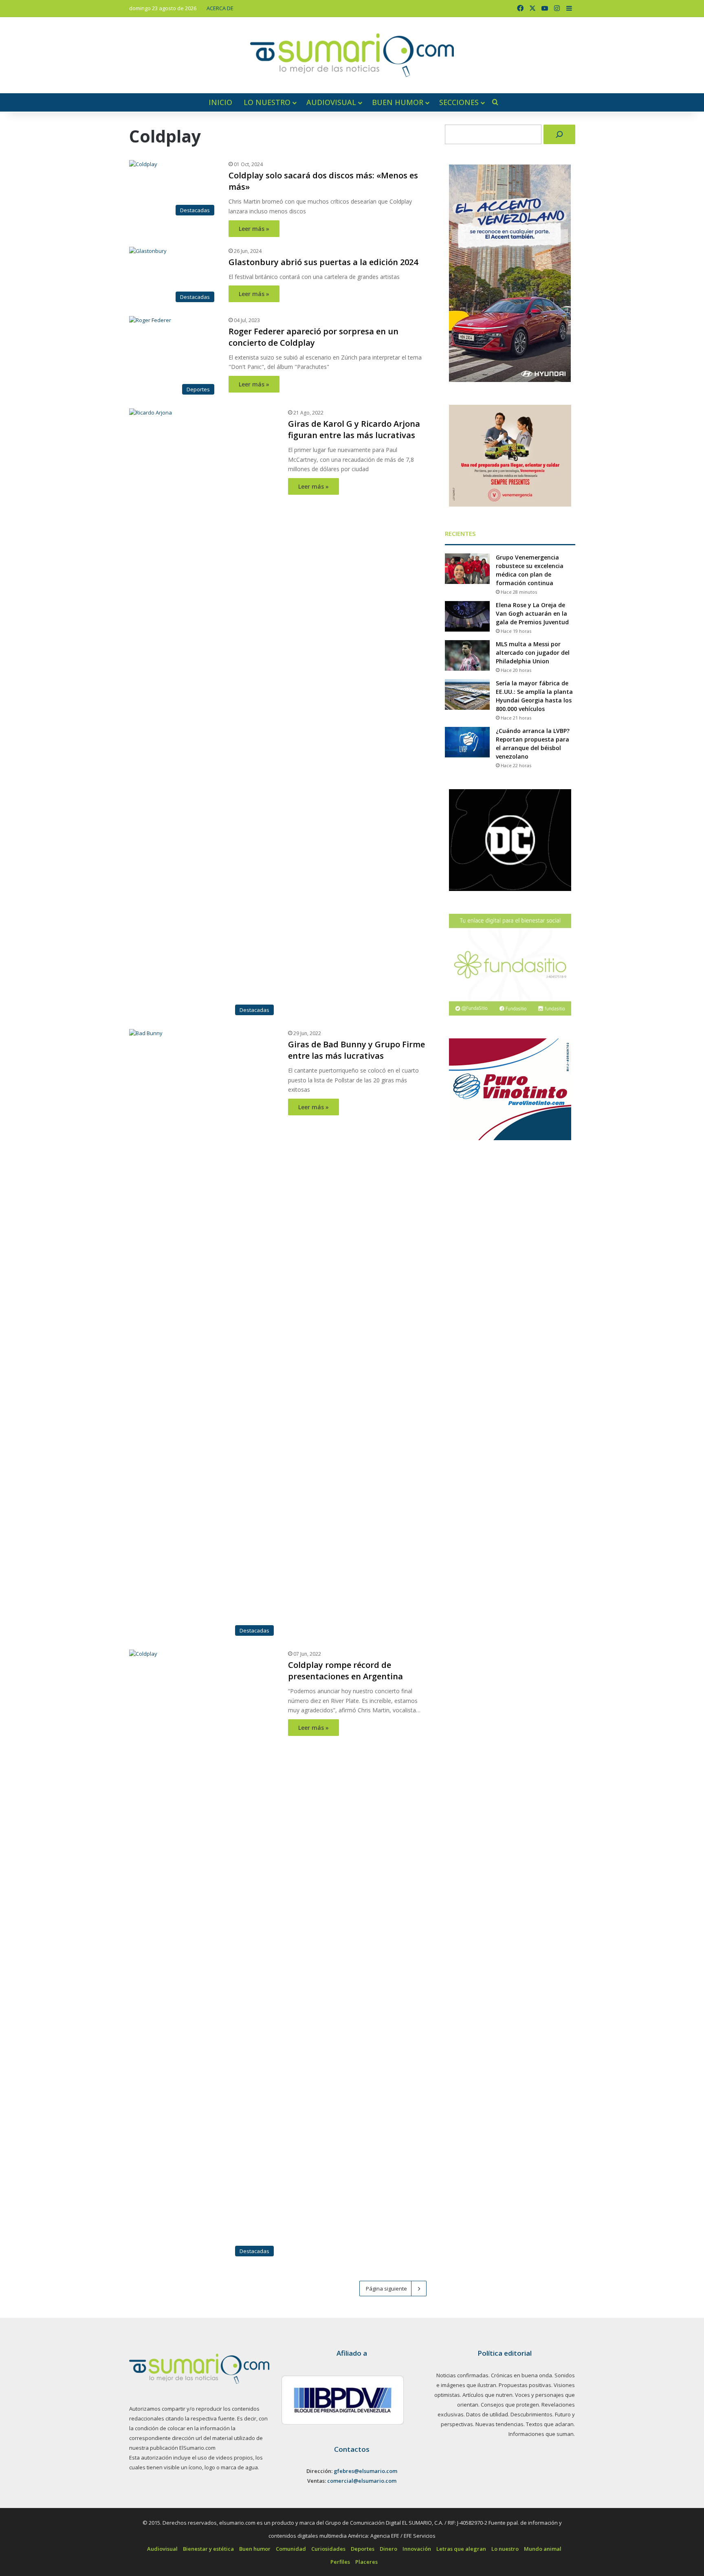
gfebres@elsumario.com (365, 2471)
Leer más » (254, 229)
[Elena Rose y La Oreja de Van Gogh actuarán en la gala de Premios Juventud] (467, 616)
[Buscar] (559, 134)
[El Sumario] (352, 55)
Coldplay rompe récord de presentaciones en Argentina (345, 1671)
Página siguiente (386, 2289)
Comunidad (291, 2549)
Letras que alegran (461, 2549)
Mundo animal (543, 2549)
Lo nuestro (267, 102)
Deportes (363, 2549)
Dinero (388, 2549)
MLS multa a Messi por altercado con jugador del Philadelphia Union (533, 653)
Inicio (220, 102)
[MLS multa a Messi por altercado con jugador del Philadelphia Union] (467, 655)
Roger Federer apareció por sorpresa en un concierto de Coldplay (313, 337)
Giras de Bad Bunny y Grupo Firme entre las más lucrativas (356, 1050)
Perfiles (340, 2562)
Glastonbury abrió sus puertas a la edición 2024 (323, 262)
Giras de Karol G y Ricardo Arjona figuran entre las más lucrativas (354, 429)
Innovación (417, 2549)
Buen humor (398, 102)
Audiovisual (331, 102)
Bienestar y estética (208, 2549)
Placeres (366, 2562)
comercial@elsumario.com (362, 2481)
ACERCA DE (220, 8)
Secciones (459, 102)
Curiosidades (328, 2549)
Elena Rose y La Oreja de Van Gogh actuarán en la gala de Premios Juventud (532, 613)
